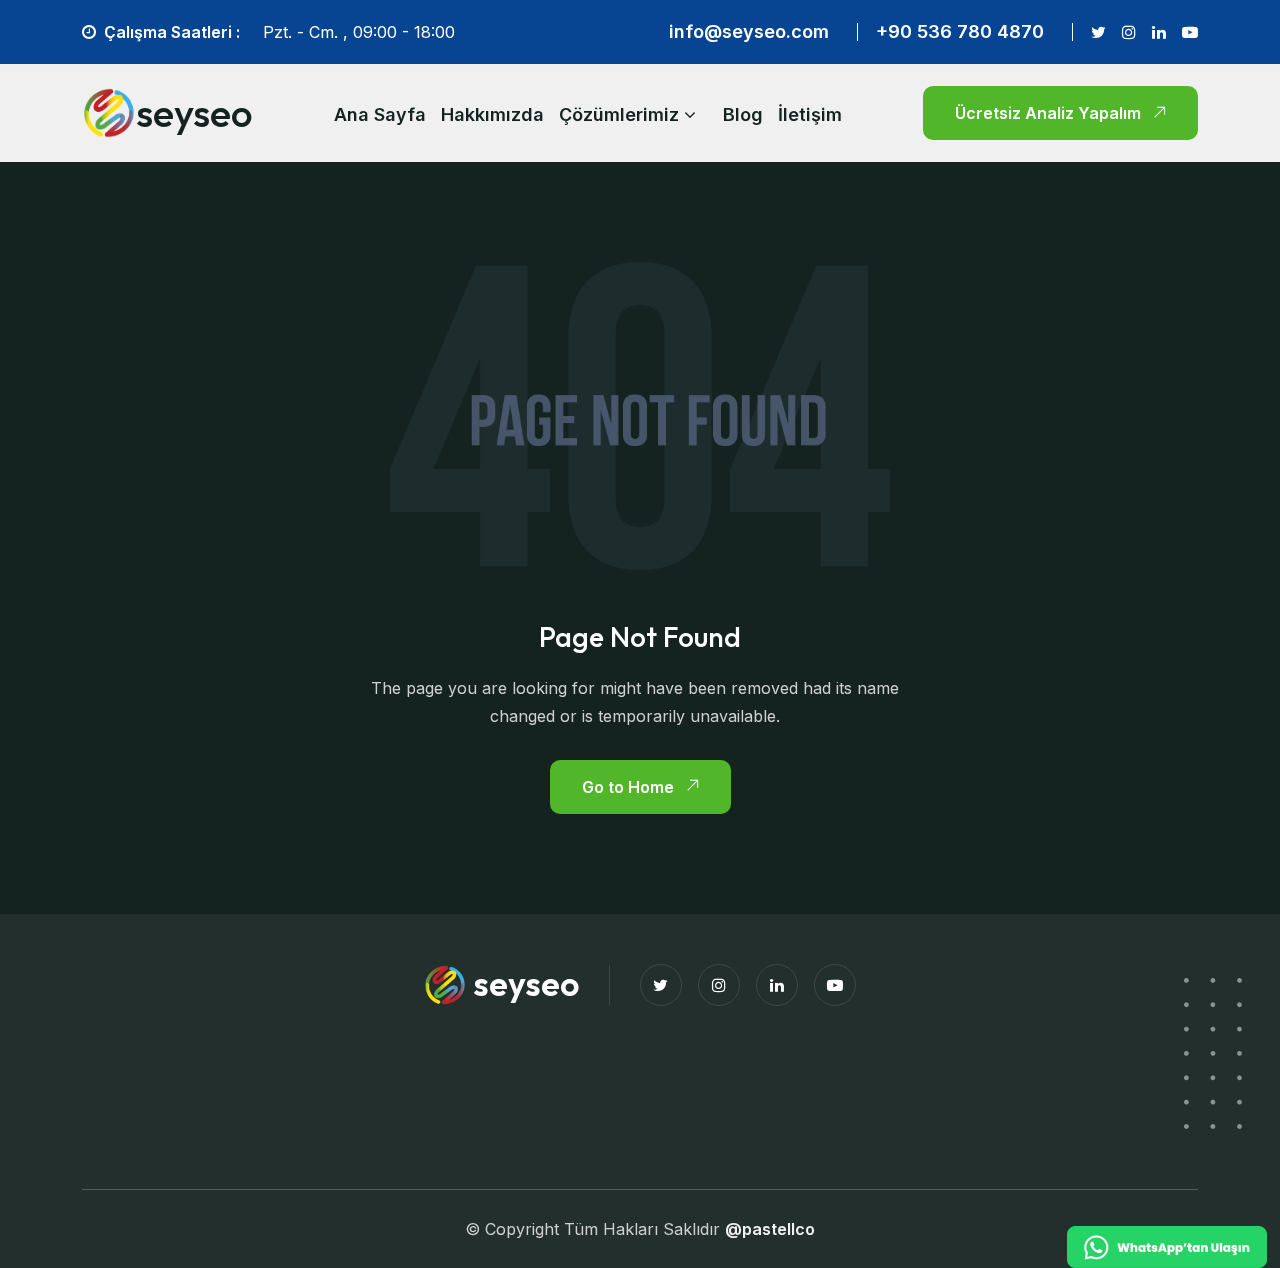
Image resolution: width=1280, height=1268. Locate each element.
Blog (743, 114)
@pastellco (770, 1229)
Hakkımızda (492, 114)
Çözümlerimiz (619, 114)
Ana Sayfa (380, 114)
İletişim (810, 114)
